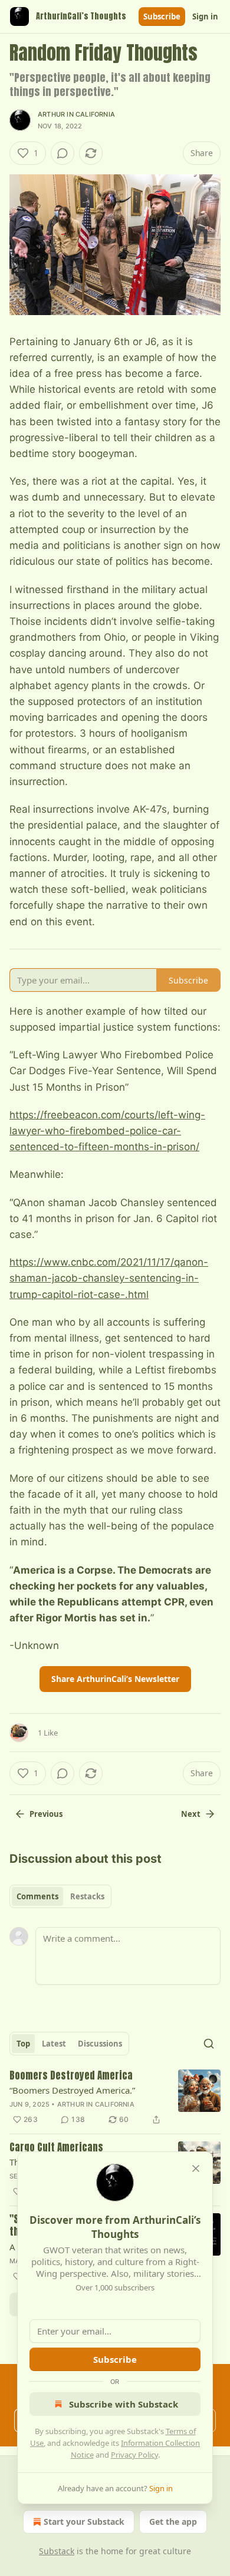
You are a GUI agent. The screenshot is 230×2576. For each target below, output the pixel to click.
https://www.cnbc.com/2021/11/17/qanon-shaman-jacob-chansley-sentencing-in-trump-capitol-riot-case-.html (109, 1278)
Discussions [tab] (100, 2044)
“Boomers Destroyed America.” (72, 2090)
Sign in (205, 16)
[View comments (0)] (63, 153)
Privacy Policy (134, 2455)
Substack (57, 2551)
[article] (115, 2098)
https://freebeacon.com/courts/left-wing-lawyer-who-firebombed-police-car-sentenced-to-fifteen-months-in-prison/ (107, 1131)
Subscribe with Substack (124, 2404)
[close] (196, 2168)
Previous (46, 1814)
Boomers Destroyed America (71, 2076)
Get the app (173, 2522)
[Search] (209, 2044)
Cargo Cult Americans (56, 2148)
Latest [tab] (54, 2044)
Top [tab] (23, 2044)
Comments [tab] (37, 1896)
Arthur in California (76, 114)
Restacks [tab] (87, 1896)
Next (191, 1814)
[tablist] (60, 1896)
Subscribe (162, 16)
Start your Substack (84, 2522)
